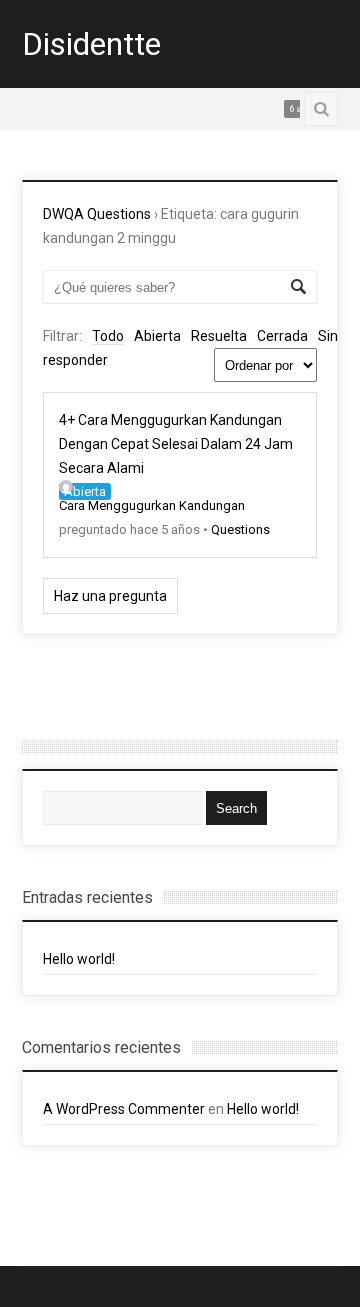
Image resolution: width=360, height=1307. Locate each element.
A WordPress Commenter (124, 1109)
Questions (240, 529)
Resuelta (219, 336)
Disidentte (91, 44)
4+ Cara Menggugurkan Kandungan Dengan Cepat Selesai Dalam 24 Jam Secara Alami (176, 444)
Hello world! (79, 959)
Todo (108, 336)
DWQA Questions (97, 214)
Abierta (157, 336)
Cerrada (282, 336)
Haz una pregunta (110, 596)
